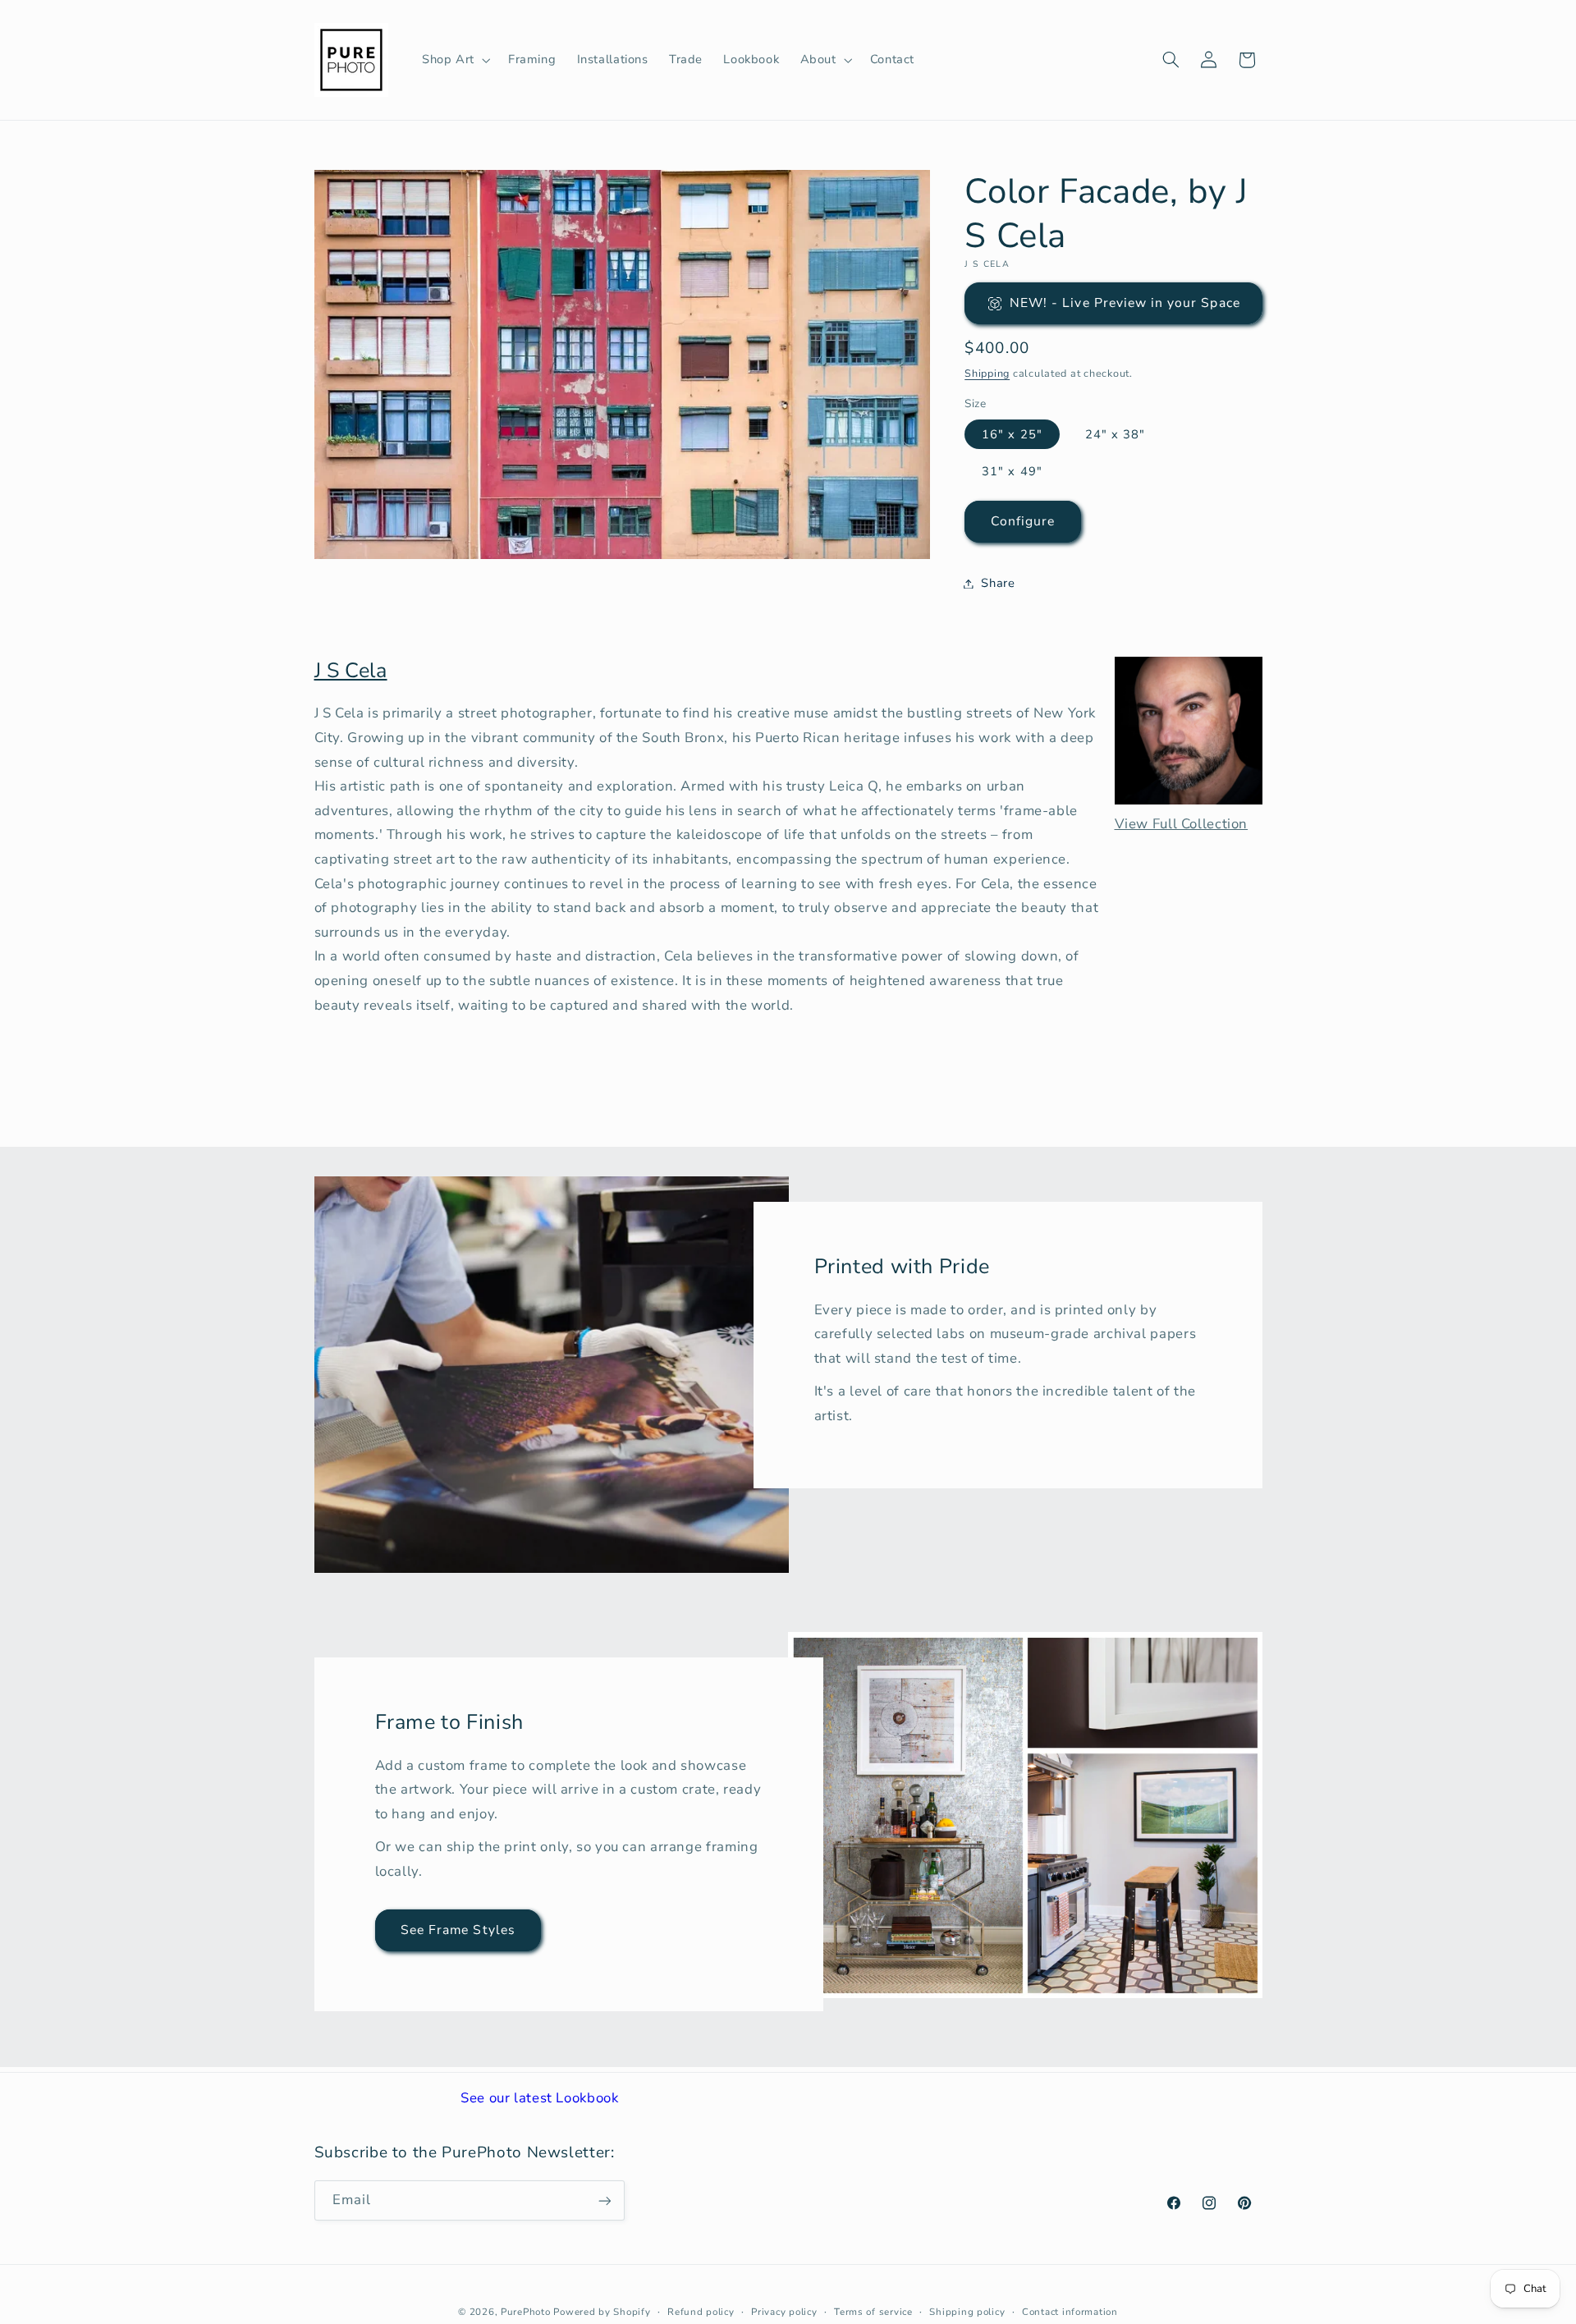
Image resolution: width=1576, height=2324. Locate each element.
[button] (454, 60)
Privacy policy (784, 2312)
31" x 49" (1012, 471)
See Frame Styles (458, 1930)
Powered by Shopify (602, 2312)
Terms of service (873, 2312)
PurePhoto (526, 2312)
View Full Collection (1182, 824)
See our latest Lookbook (540, 2098)
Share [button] (998, 583)
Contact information (1070, 2312)
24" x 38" (1115, 434)
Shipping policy (967, 2312)
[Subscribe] (604, 2200)
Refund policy (701, 2312)
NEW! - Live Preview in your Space (1125, 303)
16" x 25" (1012, 434)
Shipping (987, 373)
